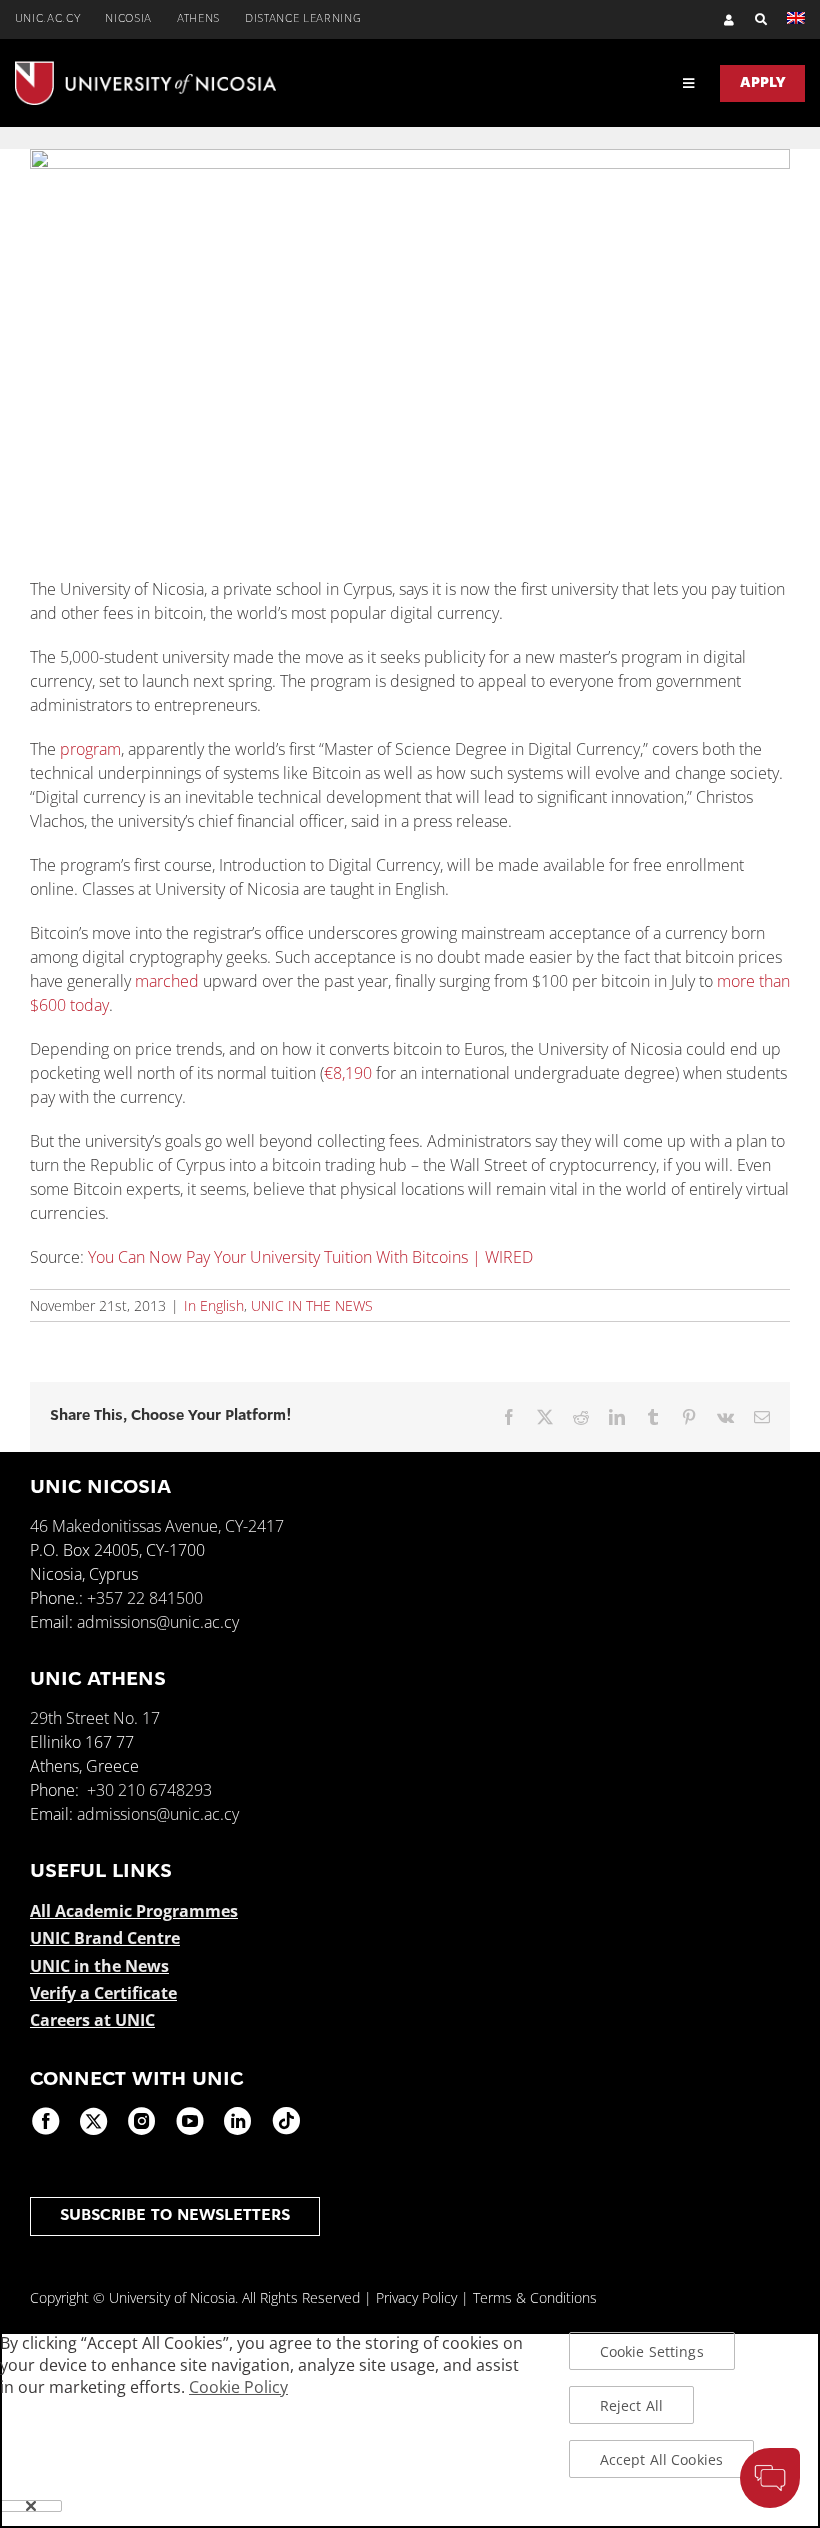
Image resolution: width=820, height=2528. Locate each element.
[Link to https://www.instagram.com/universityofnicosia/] (142, 2121)
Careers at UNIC (92, 2020)
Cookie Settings (652, 2351)
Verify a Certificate (103, 1993)
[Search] (751, 19)
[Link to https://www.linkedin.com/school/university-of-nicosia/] (238, 2121)
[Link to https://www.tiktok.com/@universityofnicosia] (286, 2121)
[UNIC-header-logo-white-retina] (145, 69)
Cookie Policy (238, 2387)
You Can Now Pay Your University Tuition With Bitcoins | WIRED (310, 1257)
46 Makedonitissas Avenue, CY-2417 (157, 1526)
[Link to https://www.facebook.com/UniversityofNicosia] (46, 2121)
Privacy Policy (416, 2297)
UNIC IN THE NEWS (312, 1305)
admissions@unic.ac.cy (158, 1622)
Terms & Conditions (535, 2297)
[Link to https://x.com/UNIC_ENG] (94, 2121)
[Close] (31, 2506)
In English (214, 1305)
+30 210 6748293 (149, 1790)
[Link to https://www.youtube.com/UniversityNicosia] (190, 2121)
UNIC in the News (99, 1966)
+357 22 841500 (145, 1598)
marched (167, 981)
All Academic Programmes (134, 1911)
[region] (410, 2430)
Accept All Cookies (662, 2459)
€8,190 (348, 1073)
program (90, 749)
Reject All (631, 2405)
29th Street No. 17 (95, 1718)
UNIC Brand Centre (105, 1938)
